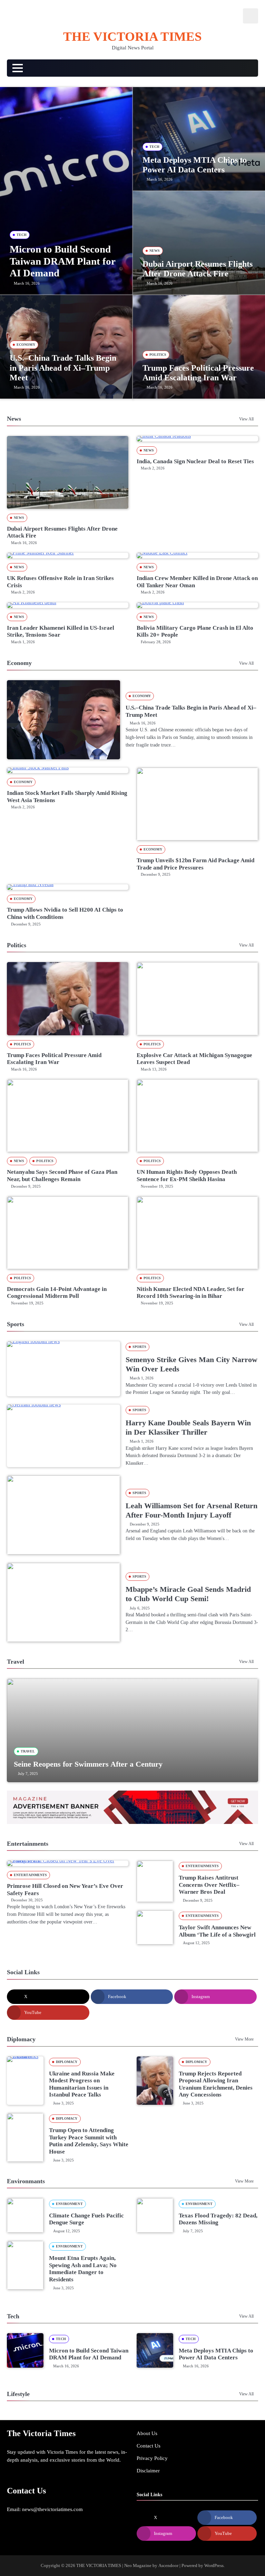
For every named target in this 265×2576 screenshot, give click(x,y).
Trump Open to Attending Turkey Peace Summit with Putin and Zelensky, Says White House (89, 2141)
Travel (28, 1751)
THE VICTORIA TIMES (132, 36)
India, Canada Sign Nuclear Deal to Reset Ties (195, 461)
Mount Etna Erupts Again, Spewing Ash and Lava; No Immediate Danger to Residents (83, 2269)
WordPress (214, 2565)
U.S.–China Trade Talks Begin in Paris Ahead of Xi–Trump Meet (63, 368)
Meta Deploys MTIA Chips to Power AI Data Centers (216, 2354)
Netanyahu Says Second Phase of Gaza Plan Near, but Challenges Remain (62, 1176)
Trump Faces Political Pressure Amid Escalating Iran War (54, 1059)
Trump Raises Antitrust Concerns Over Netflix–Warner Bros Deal (209, 1885)
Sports (140, 1347)
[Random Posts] (247, 68)
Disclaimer (148, 2470)
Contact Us (149, 2446)
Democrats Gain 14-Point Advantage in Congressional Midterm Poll (57, 1293)
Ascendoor (168, 2565)
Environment (69, 2204)
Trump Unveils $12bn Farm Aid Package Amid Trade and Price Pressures (195, 864)
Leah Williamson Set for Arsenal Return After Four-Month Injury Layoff (192, 1510)
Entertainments (30, 1875)
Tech (22, 235)
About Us (147, 2433)
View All (246, 419)
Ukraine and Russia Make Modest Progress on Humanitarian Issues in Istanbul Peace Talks (82, 2084)
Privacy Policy (152, 2458)
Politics (158, 355)
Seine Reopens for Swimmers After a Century (88, 1764)
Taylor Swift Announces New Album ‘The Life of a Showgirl (217, 1931)
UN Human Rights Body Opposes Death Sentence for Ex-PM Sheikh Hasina (187, 1176)
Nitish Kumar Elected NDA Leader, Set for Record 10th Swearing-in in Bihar (190, 1293)
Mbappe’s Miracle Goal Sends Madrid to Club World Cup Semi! (188, 1594)
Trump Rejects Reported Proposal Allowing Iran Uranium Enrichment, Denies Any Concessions (216, 2084)
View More (244, 2039)
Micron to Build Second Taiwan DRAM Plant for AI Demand (62, 261)
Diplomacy (67, 2062)
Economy (26, 345)
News (155, 251)
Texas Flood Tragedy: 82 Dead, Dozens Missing (218, 2219)
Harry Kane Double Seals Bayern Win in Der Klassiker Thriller (188, 1427)
